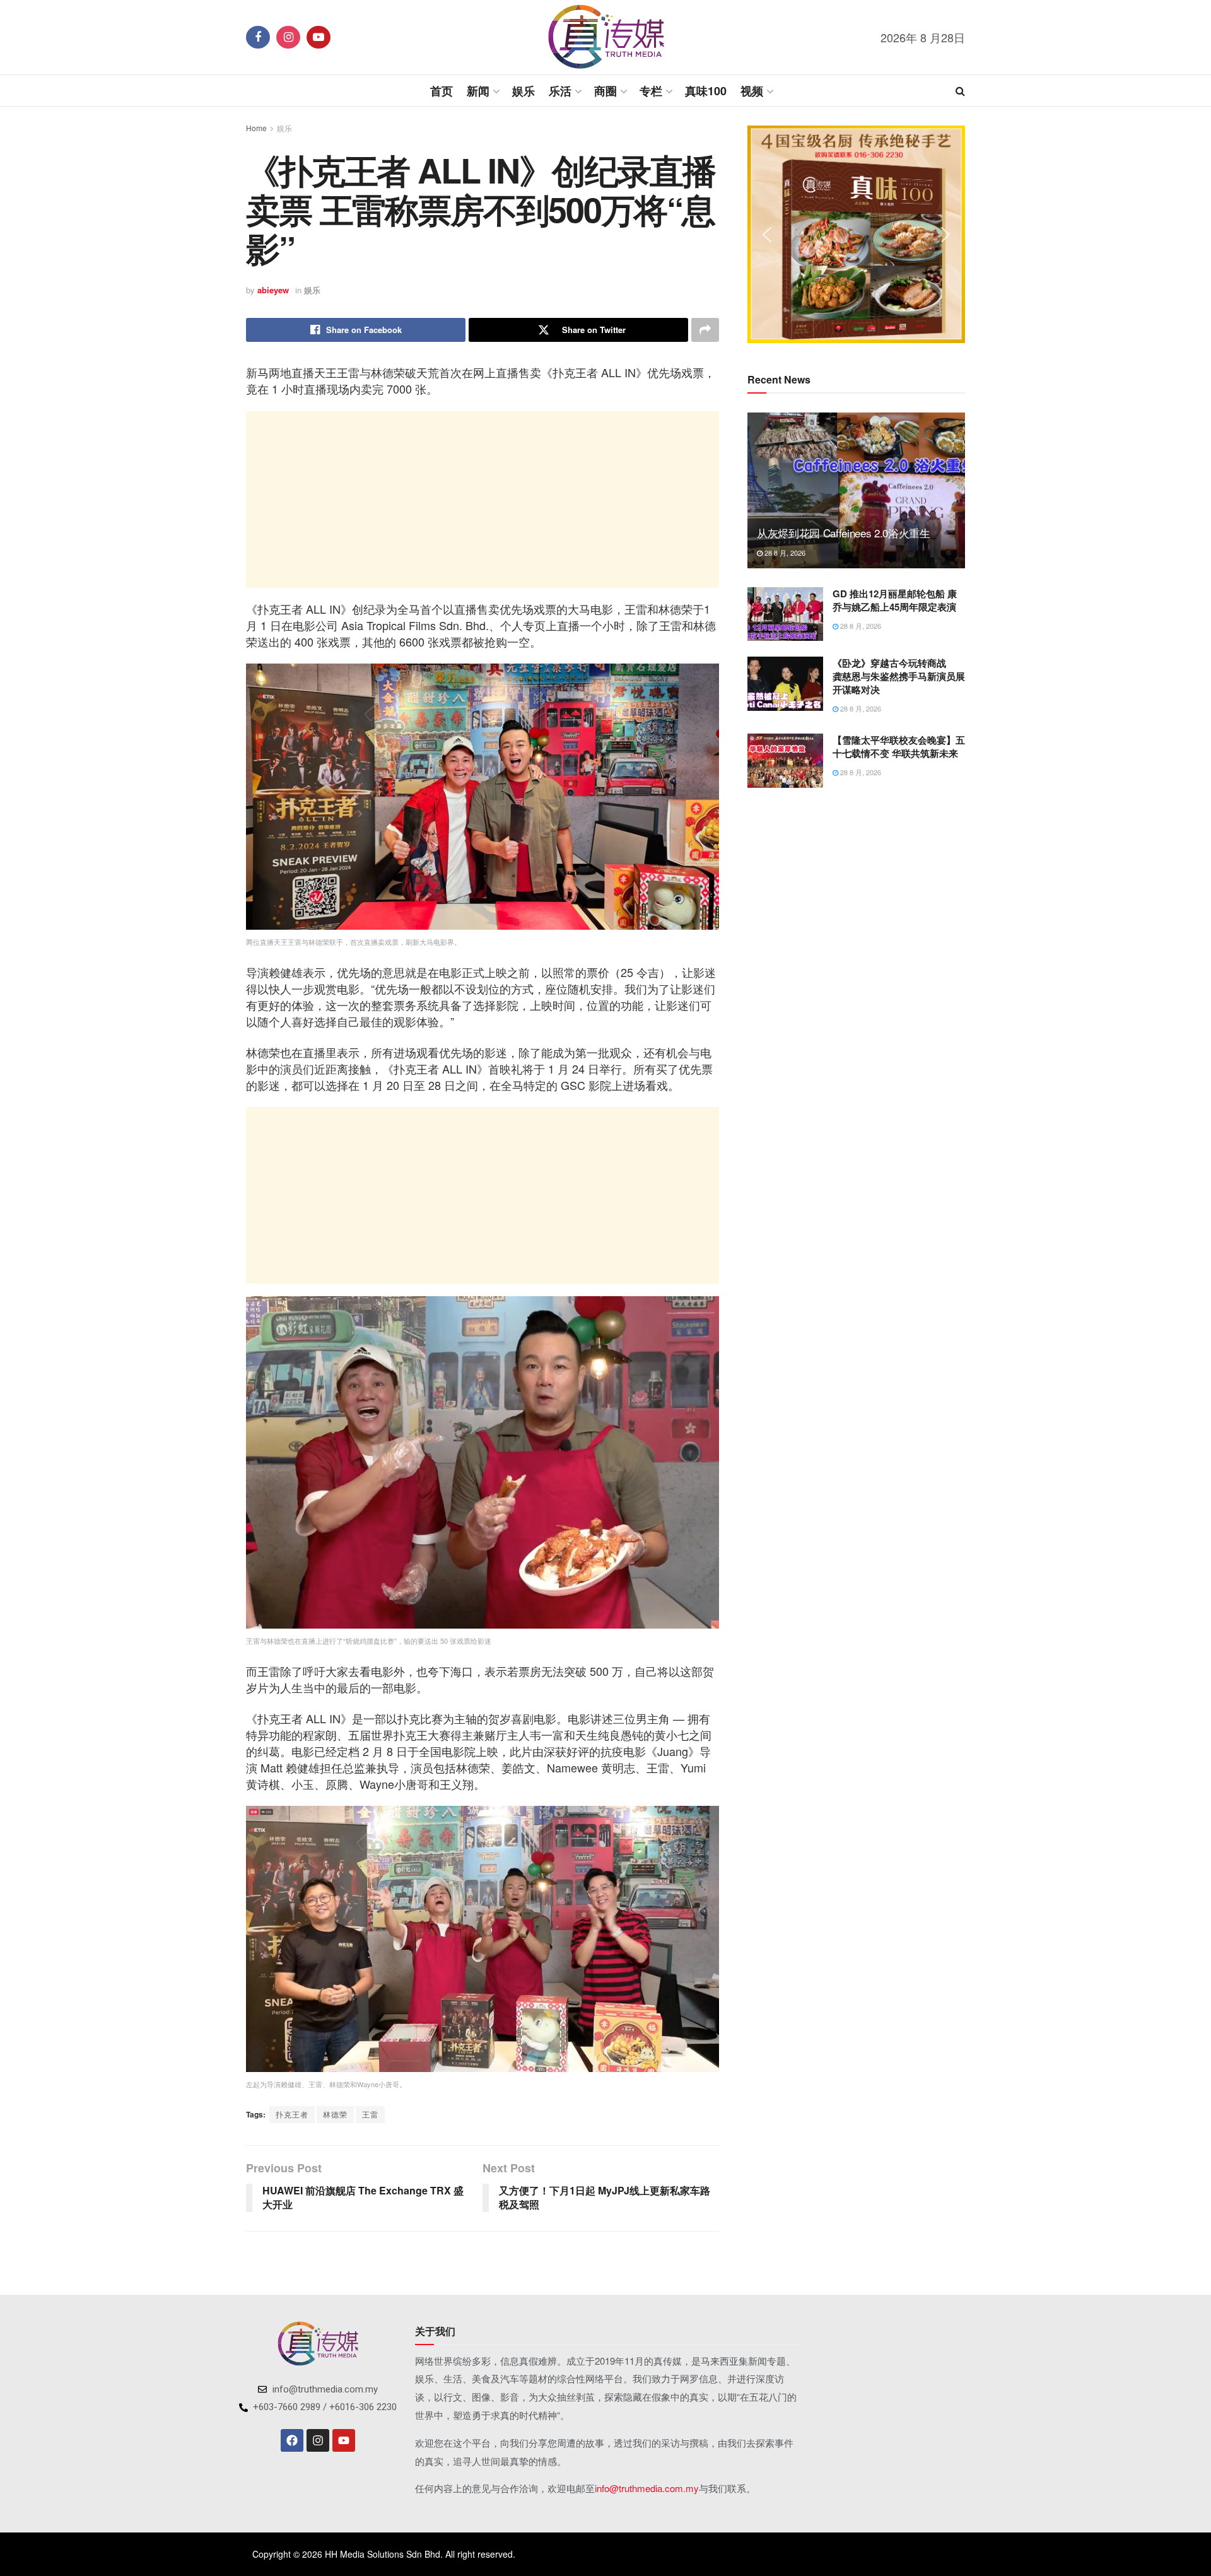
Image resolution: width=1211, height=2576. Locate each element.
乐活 (560, 91)
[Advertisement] (483, 500)
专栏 (651, 91)
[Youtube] (344, 2440)
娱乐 (524, 91)
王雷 (370, 2114)
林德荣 (335, 2114)
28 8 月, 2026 (784, 553)
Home (256, 128)
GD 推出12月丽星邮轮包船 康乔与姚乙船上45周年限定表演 (895, 600)
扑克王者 (292, 2114)
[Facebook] (292, 2440)
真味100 (706, 91)
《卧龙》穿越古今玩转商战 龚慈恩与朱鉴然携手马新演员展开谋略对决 (899, 676)
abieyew (273, 290)
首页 (442, 91)
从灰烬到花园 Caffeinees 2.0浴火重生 (844, 533)
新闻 (478, 91)
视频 (752, 91)
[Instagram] (318, 2440)
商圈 (605, 91)
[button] (767, 235)
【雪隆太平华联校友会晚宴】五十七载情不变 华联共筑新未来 (899, 746)
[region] (856, 234)
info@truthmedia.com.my (647, 2488)
